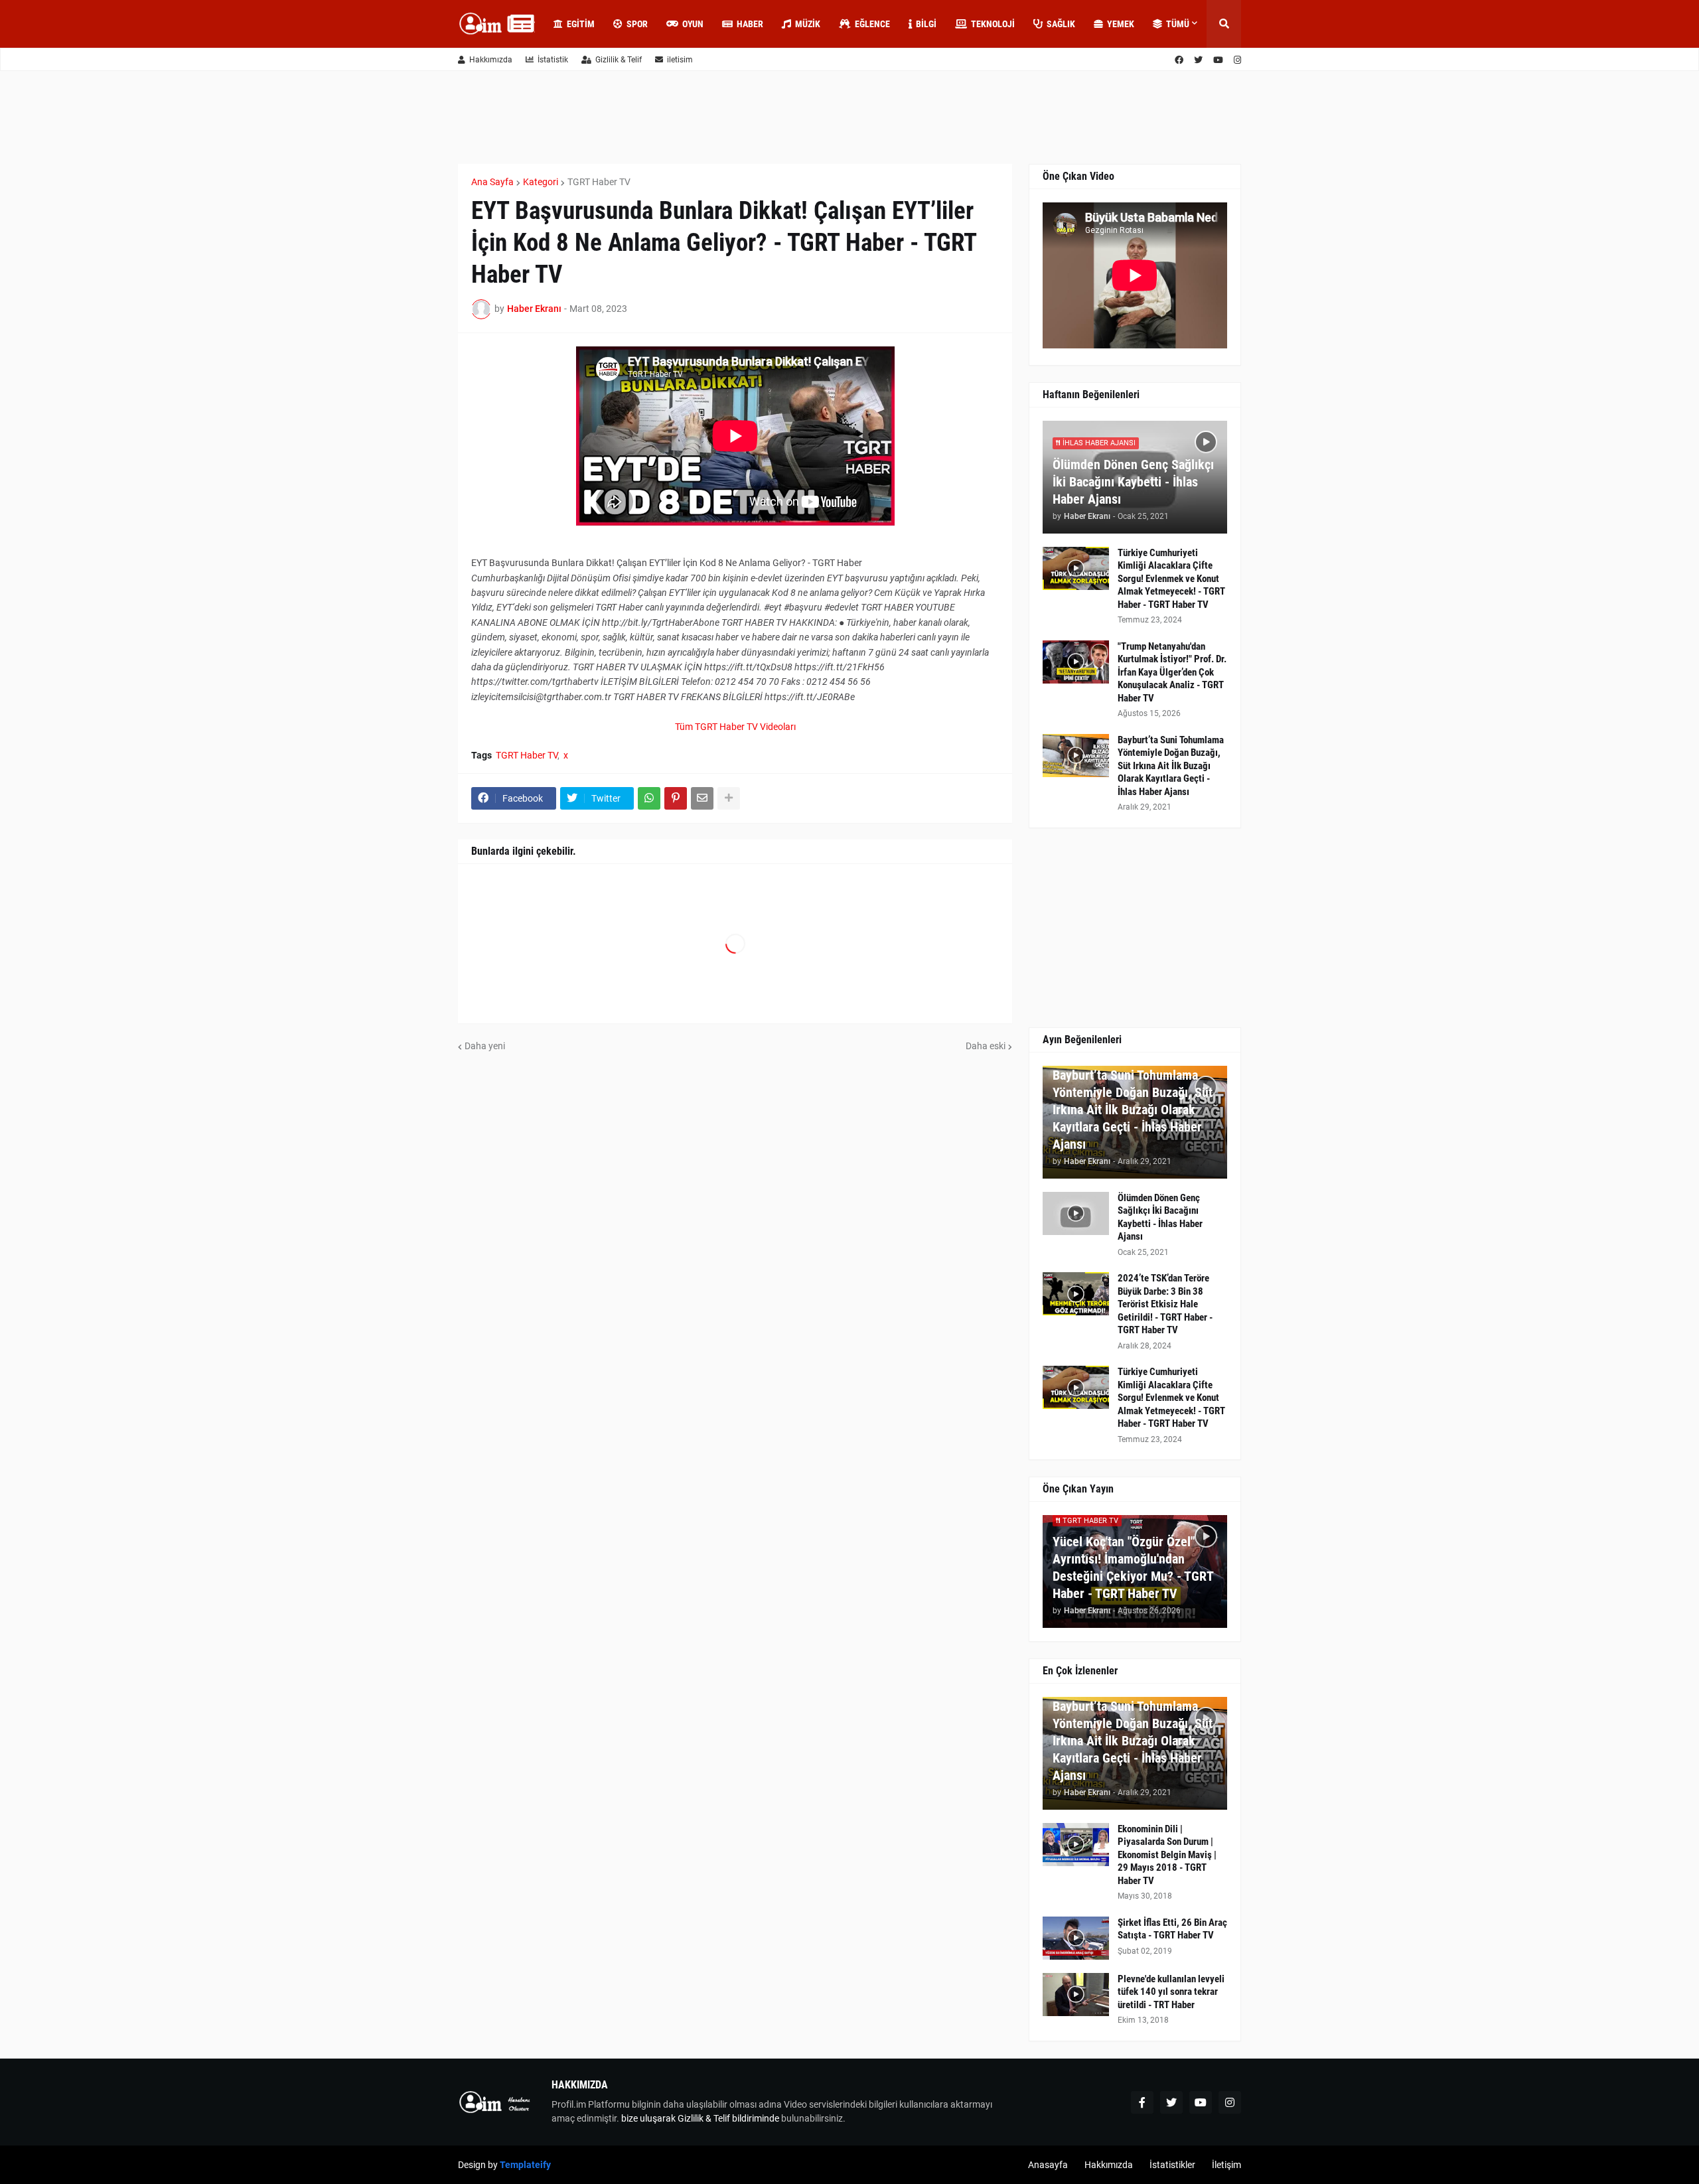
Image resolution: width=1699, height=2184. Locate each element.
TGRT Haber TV (599, 182)
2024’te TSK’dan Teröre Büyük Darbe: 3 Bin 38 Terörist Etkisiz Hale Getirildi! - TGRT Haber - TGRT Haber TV (1165, 1304)
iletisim (680, 60)
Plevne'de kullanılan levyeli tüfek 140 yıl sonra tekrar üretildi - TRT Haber (1171, 1992)
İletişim (1226, 2165)
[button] (1224, 24)
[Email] (702, 798)
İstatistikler (1172, 2165)
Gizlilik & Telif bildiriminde (729, 2118)
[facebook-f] (1142, 2102)
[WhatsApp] (649, 798)
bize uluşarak (648, 2118)
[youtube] (1218, 60)
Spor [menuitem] (637, 24)
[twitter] (1198, 60)
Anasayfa (1048, 2165)
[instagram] (1237, 60)
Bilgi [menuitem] (926, 24)
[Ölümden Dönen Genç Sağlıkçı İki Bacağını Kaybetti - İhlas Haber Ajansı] (1076, 1213)
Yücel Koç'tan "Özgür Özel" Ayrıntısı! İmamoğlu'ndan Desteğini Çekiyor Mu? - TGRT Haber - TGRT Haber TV (1133, 1567)
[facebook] (1179, 60)
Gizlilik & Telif (619, 60)
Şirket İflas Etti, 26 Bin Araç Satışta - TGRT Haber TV (1172, 1929)
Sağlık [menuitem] (1061, 24)
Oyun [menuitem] (693, 24)
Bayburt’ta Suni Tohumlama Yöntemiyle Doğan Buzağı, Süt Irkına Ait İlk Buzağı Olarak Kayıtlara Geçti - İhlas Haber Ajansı (1171, 766)
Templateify (525, 2165)
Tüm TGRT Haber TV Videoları (735, 727)
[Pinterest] (676, 798)
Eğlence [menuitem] (872, 24)
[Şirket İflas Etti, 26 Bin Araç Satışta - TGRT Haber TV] (1076, 1938)
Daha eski (986, 1046)
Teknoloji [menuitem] (993, 24)
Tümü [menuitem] (1178, 24)
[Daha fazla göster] (729, 798)
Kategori (541, 182)
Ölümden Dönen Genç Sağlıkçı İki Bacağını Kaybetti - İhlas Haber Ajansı (1133, 482)
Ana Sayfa (492, 182)
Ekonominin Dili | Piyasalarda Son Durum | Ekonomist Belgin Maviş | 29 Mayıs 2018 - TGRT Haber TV (1167, 1855)
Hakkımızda (491, 60)
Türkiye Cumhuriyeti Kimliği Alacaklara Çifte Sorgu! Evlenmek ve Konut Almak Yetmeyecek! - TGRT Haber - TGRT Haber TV (1171, 579)
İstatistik (553, 60)
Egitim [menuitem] (581, 24)
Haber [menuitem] (750, 24)
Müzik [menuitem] (808, 24)
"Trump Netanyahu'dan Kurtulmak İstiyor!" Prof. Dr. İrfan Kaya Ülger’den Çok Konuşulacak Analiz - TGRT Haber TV (1172, 672)
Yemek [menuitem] (1121, 24)
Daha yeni (485, 1046)
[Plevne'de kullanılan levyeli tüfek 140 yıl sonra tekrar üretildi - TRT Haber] (1076, 1995)
